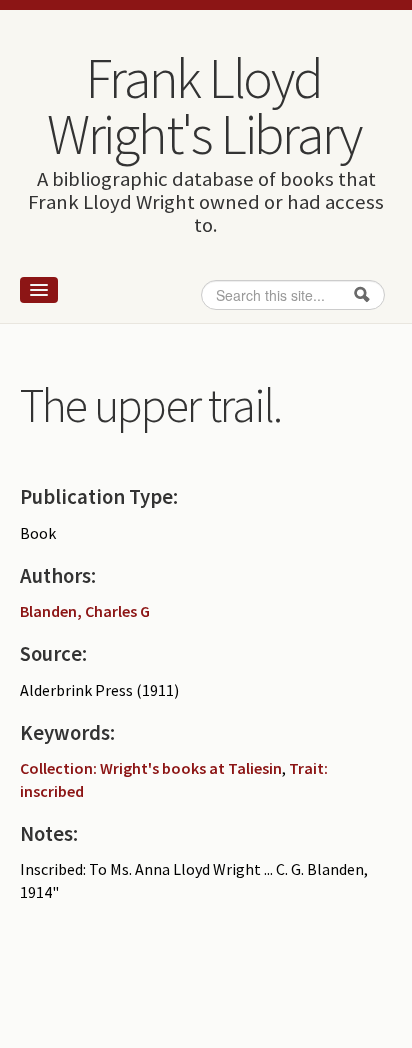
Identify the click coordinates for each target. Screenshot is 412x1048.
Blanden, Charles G (85, 611)
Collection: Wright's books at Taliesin (151, 768)
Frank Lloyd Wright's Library (204, 106)
